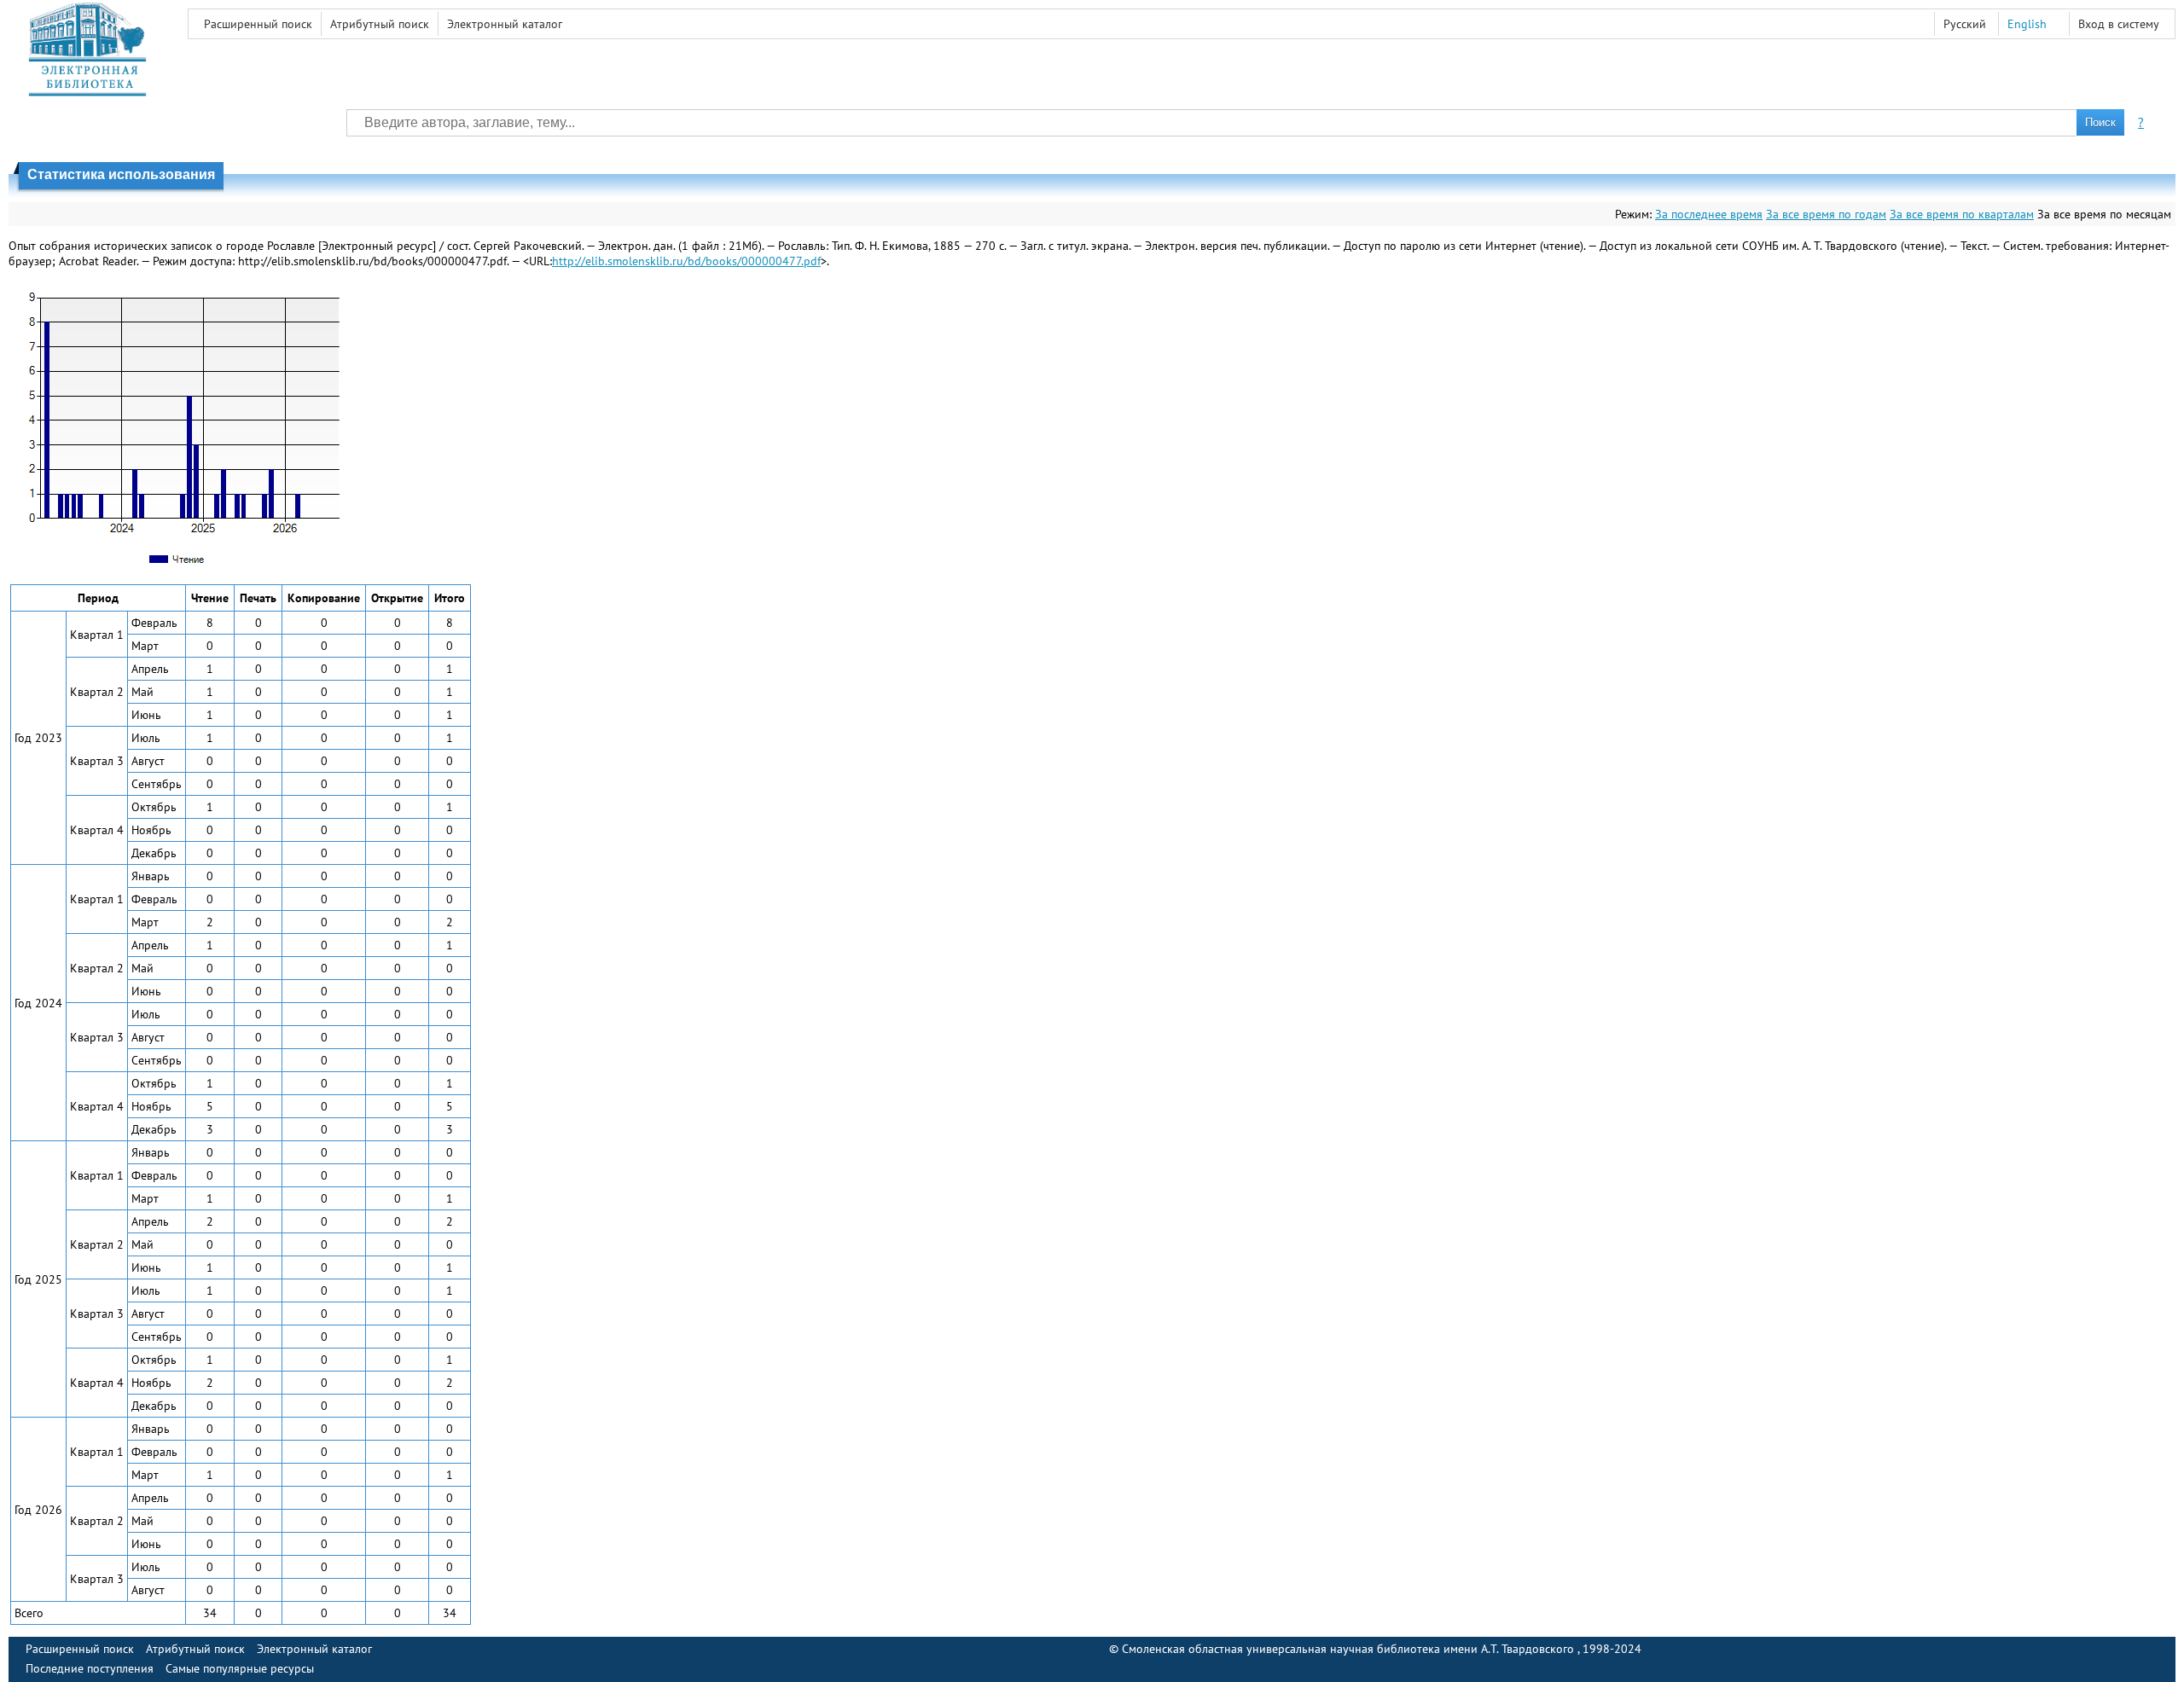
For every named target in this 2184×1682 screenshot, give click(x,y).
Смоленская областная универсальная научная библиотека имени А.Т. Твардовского (1350, 1649)
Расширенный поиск (258, 24)
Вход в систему (2119, 24)
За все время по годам (1826, 214)
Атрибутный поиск (380, 24)
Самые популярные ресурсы (240, 1668)
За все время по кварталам (1962, 214)
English (2027, 24)
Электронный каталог (505, 24)
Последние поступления (90, 1668)
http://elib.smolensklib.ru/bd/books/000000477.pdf (686, 261)
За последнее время (1709, 214)
